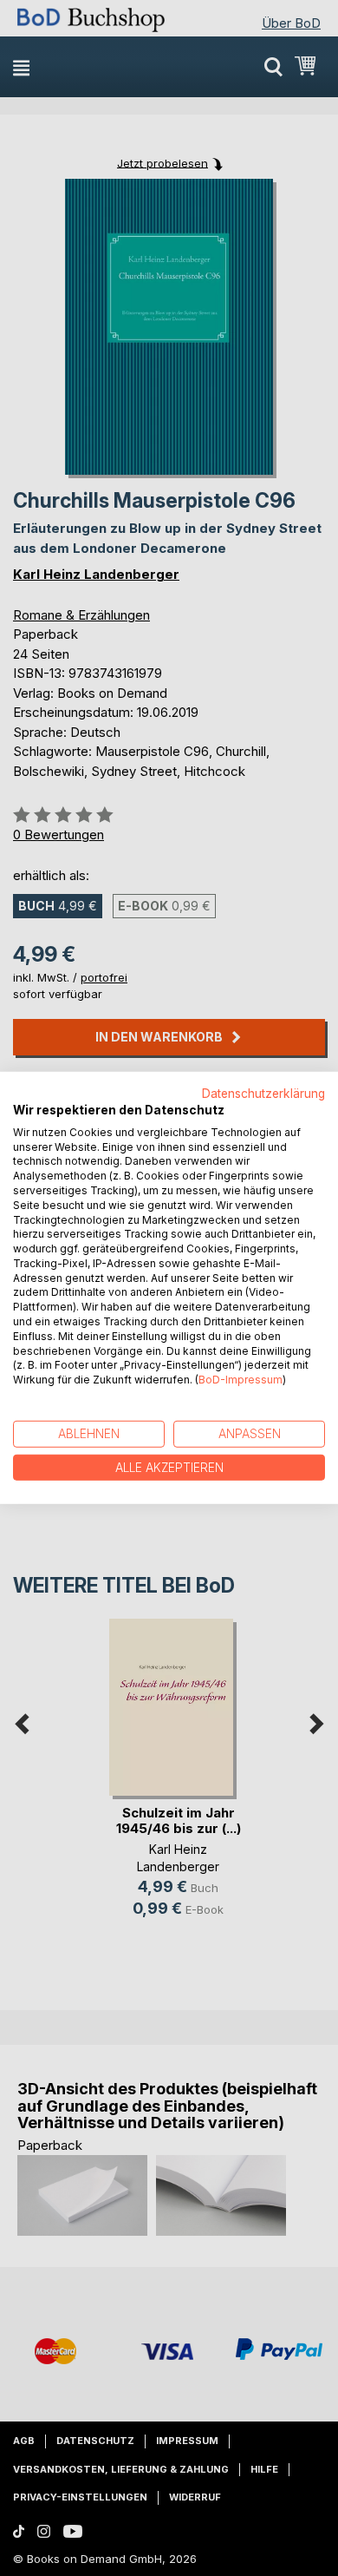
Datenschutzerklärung (263, 1094)
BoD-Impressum (240, 1380)
